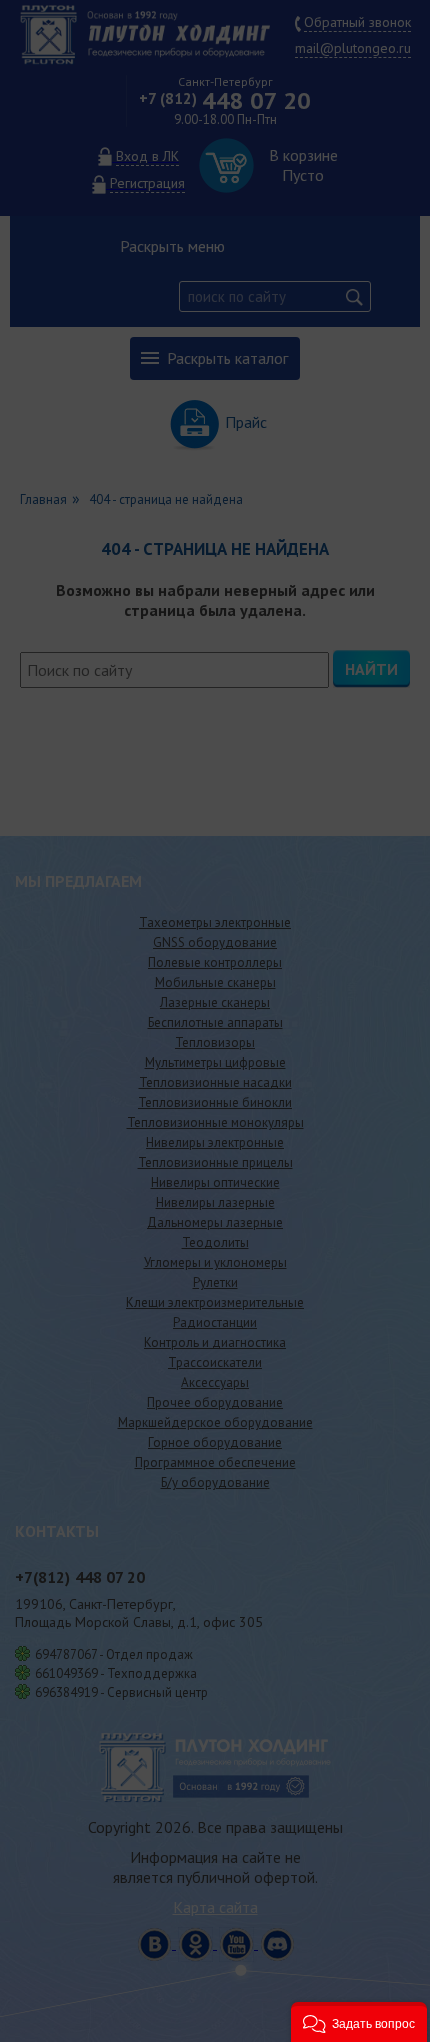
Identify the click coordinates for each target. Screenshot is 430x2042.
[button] (359, 2022)
